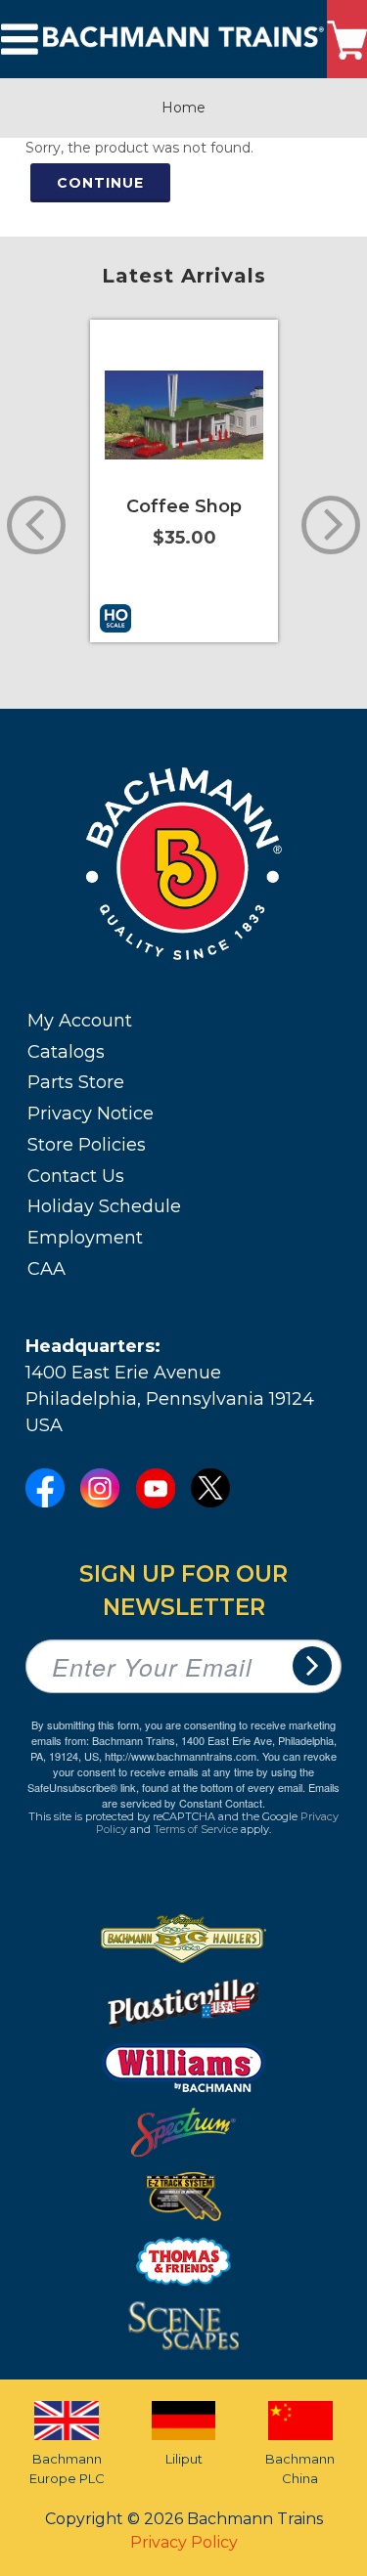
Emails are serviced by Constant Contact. (221, 1795)
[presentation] (36, 525)
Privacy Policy (184, 2542)
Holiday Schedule (104, 1206)
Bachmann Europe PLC (67, 2468)
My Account (80, 1021)
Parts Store (76, 1082)
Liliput (184, 2459)
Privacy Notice (91, 1113)
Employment (85, 1238)
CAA (46, 1269)
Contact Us (76, 1176)
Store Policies (87, 1145)
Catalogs (66, 1052)
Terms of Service (196, 1829)
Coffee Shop (184, 506)
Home (183, 108)
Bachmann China (300, 2468)
